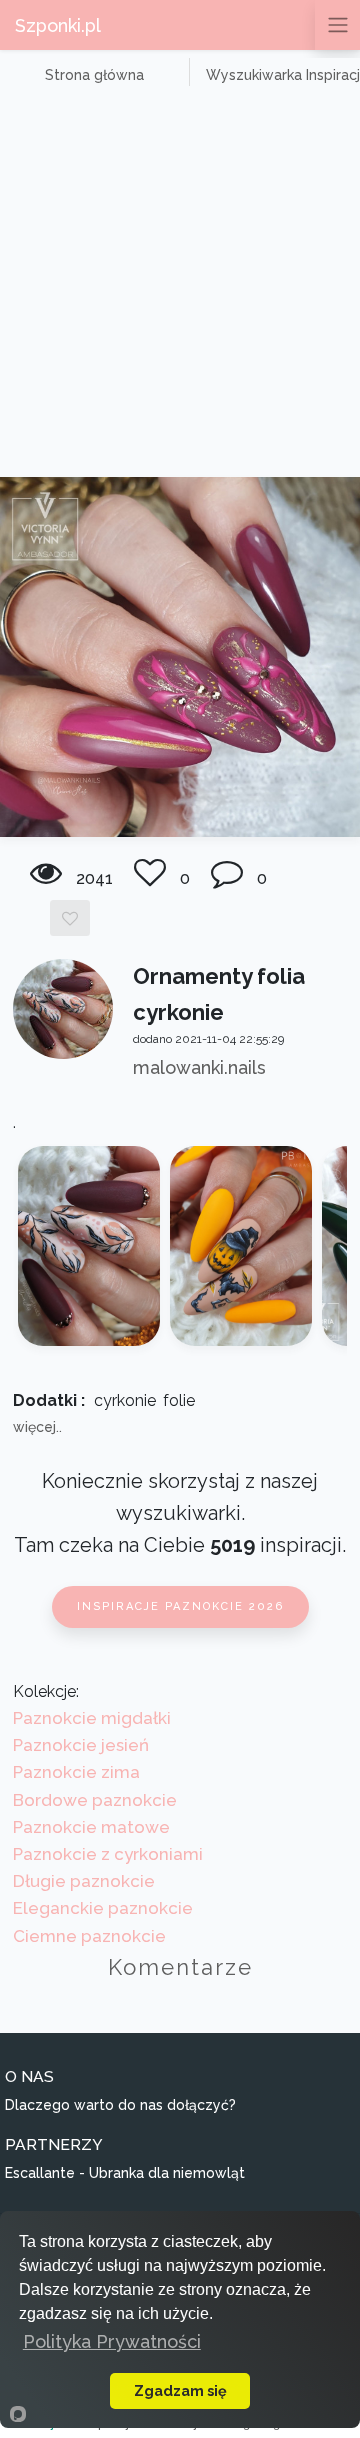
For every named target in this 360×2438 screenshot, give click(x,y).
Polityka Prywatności (112, 2341)
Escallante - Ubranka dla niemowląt (125, 2173)
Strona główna (94, 75)
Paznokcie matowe (91, 1827)
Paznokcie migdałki (92, 1718)
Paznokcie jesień (81, 1745)
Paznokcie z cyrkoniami (108, 1854)
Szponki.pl (58, 25)
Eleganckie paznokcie (103, 1908)
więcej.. (37, 1427)
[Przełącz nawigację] (337, 25)
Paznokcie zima (76, 1772)
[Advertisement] (180, 287)
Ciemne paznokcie (89, 1936)
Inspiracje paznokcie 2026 (180, 1606)
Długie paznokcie (84, 1881)
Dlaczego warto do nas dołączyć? (120, 2105)
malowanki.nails (199, 1067)
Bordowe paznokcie (95, 1800)
